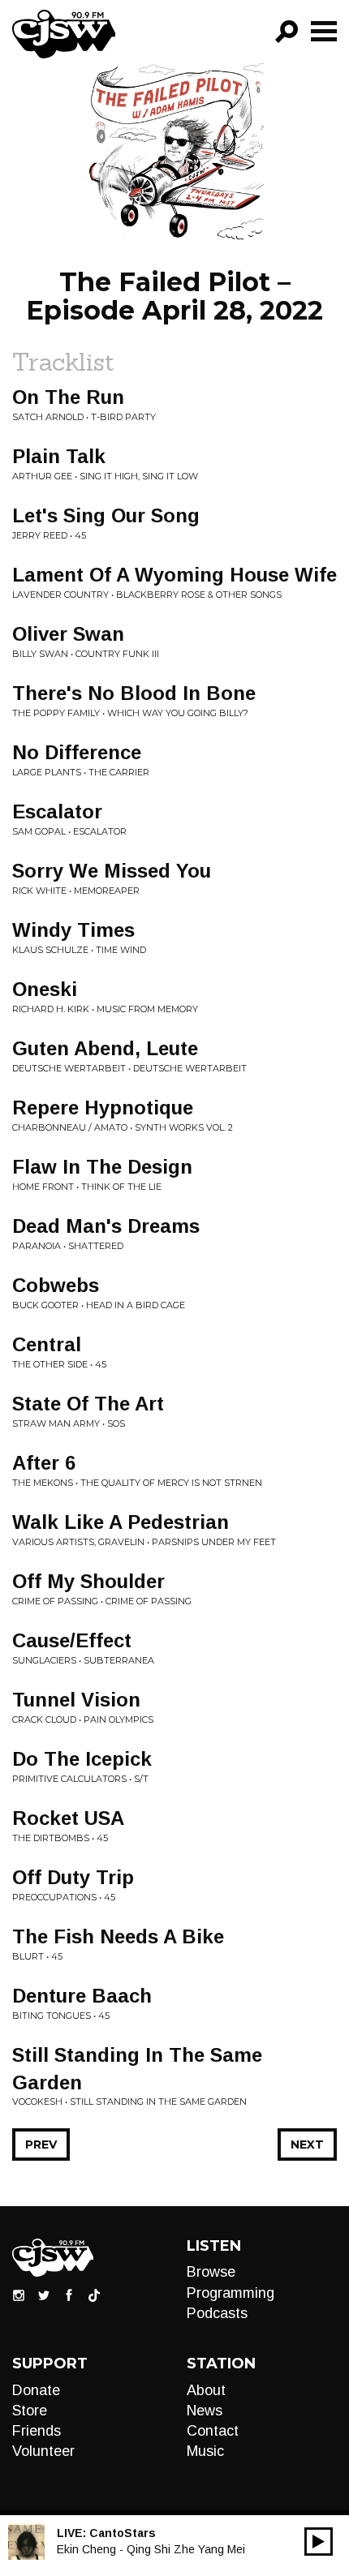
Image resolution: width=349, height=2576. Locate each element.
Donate (36, 2390)
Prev (41, 2145)
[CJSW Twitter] (44, 2295)
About (206, 2390)
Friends (37, 2431)
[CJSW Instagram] (19, 2295)
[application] (319, 2542)
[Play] (319, 2542)
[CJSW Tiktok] (94, 2295)
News (205, 2411)
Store (30, 2411)
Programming (231, 2293)
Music (205, 2451)
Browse (211, 2272)
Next (307, 2145)
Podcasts (217, 2313)
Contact (213, 2431)
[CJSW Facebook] (69, 2295)
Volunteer (43, 2451)
